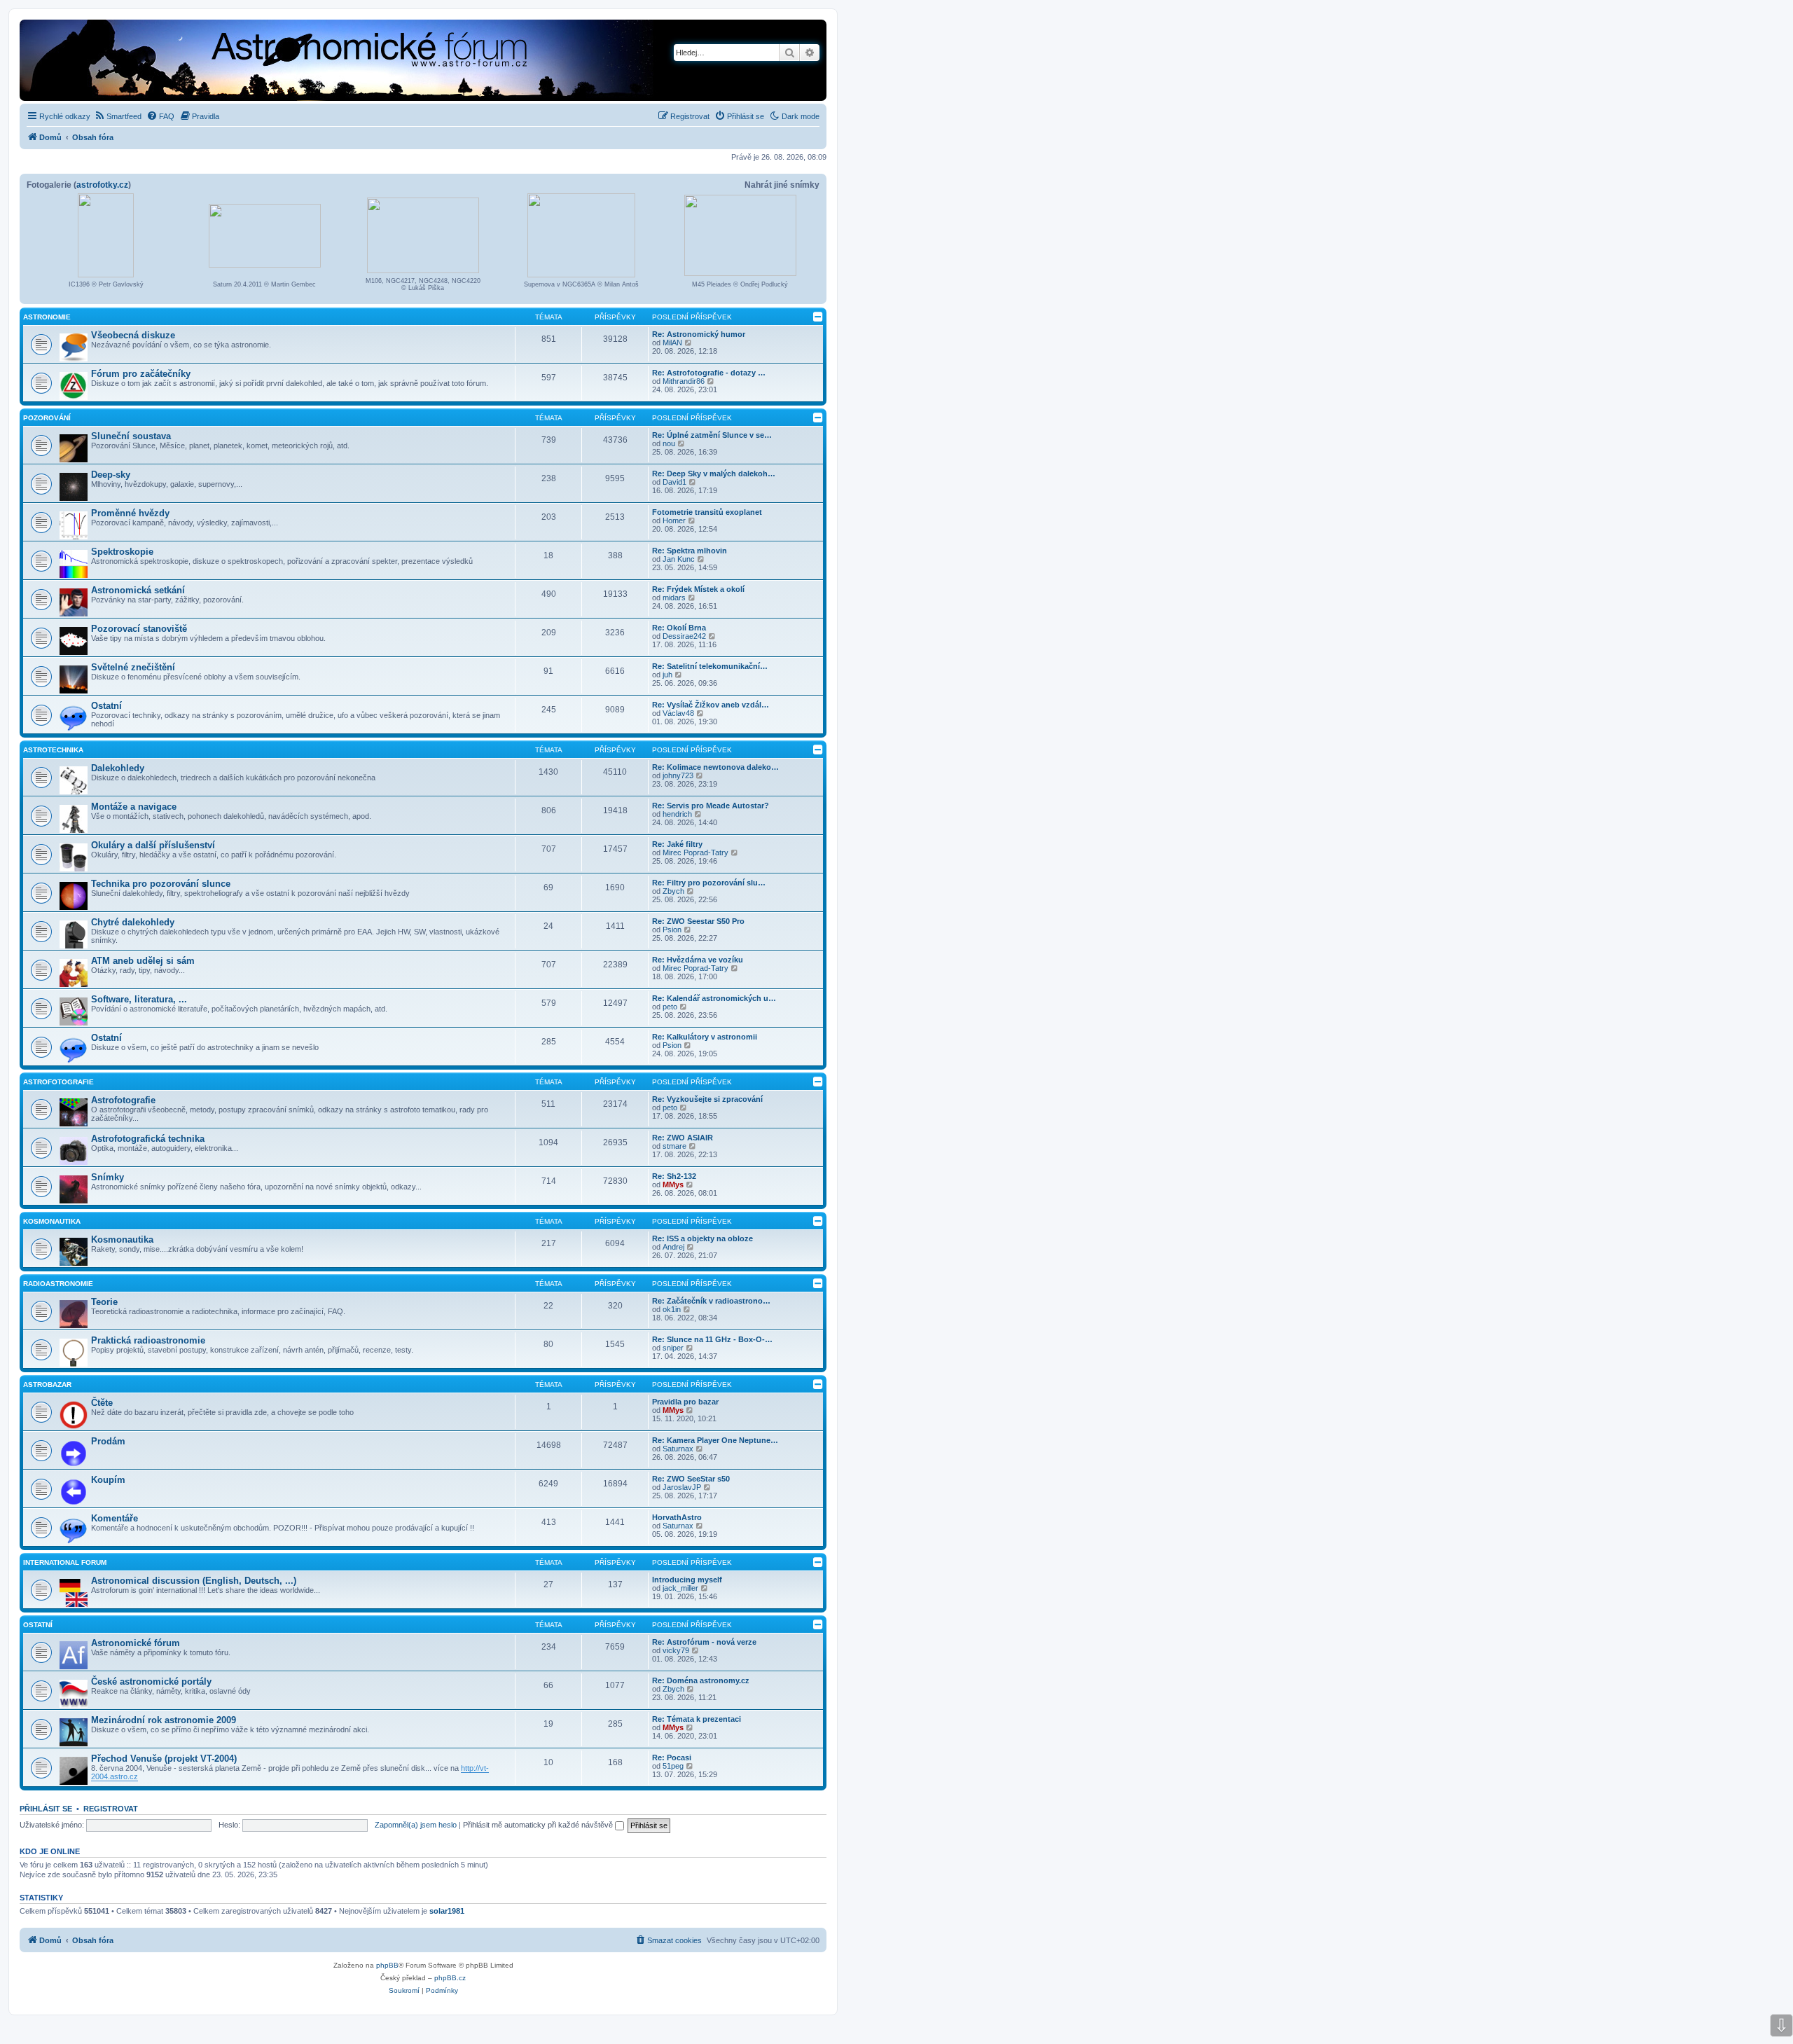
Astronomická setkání (138, 590)
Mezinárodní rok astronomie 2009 (164, 1720)
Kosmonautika (52, 1221)
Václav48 (678, 713)
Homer (674, 520)
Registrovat (111, 1809)
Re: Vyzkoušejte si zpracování (707, 1099)
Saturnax (678, 1449)
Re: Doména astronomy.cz (701, 1680)
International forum (65, 1562)
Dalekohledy (118, 768)
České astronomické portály (151, 1682)
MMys (673, 1185)
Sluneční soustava (131, 436)
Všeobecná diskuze (133, 335)
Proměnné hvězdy (130, 513)
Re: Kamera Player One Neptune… (715, 1440)
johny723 (678, 775)
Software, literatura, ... (139, 999)
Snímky (108, 1177)
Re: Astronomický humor (699, 334)
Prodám (108, 1441)
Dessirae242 (684, 636)
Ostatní (106, 706)
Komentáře (115, 1518)
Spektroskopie (122, 552)
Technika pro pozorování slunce (161, 884)
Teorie (104, 1302)
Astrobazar (47, 1384)
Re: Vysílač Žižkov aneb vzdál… (711, 705)
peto (670, 1007)
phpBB (387, 1965)
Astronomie (47, 317)
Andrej (673, 1247)
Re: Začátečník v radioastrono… (711, 1301)
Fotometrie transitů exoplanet (707, 512)
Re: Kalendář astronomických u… (714, 998)
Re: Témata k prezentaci (697, 1719)
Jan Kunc (679, 559)
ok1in (672, 1309)
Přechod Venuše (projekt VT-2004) (164, 1759)
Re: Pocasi (672, 1758)
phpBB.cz (450, 1978)
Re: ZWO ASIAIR (683, 1138)
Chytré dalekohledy (133, 922)
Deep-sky (111, 475)
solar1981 (447, 1911)
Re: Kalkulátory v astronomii (705, 1037)
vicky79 (676, 1650)
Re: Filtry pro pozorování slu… (709, 883)
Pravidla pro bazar (685, 1402)
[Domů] (291, 62)
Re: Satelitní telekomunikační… (710, 666)
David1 (674, 482)
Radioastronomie (58, 1284)
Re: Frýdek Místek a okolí (698, 589)
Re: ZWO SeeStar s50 (691, 1479)
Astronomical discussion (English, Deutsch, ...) (194, 1581)
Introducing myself (687, 1580)
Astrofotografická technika (148, 1139)
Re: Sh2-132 (674, 1176)
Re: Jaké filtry (677, 844)
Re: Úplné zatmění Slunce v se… (712, 435)
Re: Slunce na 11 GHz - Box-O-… (712, 1339)
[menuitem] (118, 116)
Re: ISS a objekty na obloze (702, 1238)
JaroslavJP (682, 1487)
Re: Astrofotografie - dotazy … (709, 373)
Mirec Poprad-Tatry (695, 852)
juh (667, 675)
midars (674, 598)
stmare (674, 1146)
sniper (673, 1348)
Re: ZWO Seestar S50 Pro (698, 921)
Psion (672, 930)
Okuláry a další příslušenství (153, 845)
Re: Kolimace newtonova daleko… (715, 767)
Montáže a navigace (134, 807)
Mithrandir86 (684, 381)
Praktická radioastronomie (148, 1340)
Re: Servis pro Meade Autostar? (711, 806)
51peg (673, 1766)
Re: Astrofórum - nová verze (704, 1642)
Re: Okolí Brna (679, 628)
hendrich (677, 814)
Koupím (108, 1480)
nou (669, 443)
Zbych (673, 891)
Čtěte (102, 1403)
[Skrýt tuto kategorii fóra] (818, 317)
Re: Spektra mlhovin (690, 551)
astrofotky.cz (102, 185)
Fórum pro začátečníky (141, 374)
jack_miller (680, 1588)
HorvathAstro (677, 1517)
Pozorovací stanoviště (139, 629)
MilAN (672, 343)
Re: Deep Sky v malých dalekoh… (714, 474)
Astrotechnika (53, 750)
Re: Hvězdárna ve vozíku (698, 960)
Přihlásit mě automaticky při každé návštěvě (539, 1825)
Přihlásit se (46, 1809)
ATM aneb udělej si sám (143, 961)
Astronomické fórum (136, 1643)
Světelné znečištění (133, 667)
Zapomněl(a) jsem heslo (416, 1825)
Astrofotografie (58, 1082)
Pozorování (47, 418)
